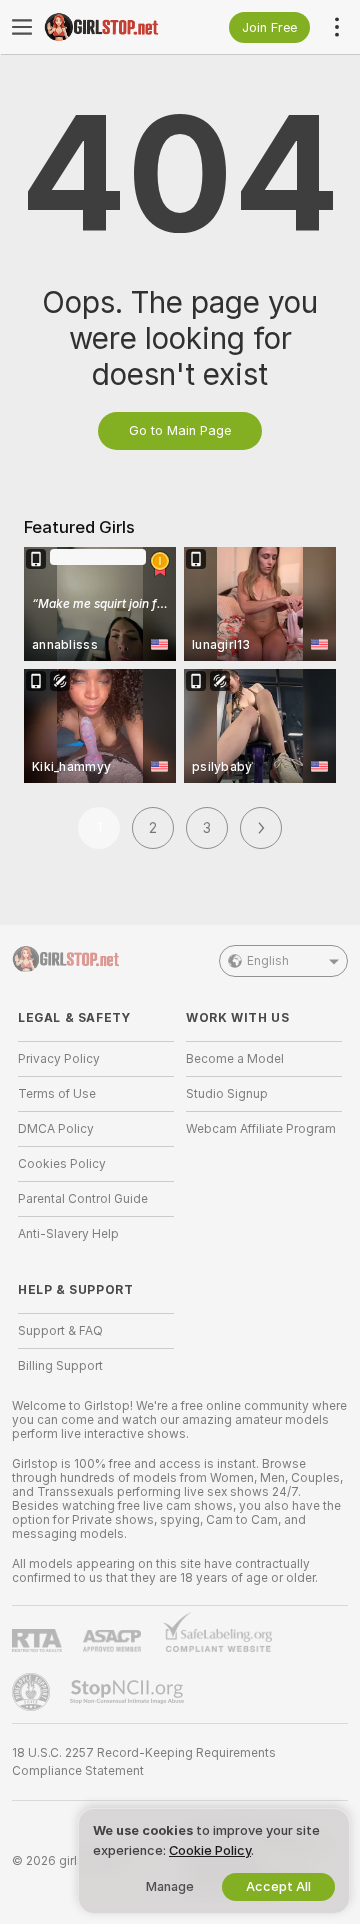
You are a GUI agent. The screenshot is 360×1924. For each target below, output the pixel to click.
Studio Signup (227, 1094)
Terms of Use (57, 1094)
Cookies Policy (62, 1164)
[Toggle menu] (22, 27)
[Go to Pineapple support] (33, 1692)
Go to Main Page (180, 430)
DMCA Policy (56, 1129)
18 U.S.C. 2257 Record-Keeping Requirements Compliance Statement (144, 1762)
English (268, 961)
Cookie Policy (210, 1850)
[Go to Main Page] (112, 27)
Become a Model (235, 1059)
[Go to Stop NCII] (129, 1692)
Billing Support (60, 1366)
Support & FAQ (60, 1331)
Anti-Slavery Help (68, 1234)
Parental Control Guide (83, 1199)
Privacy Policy (59, 1059)
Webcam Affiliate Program (261, 1129)
